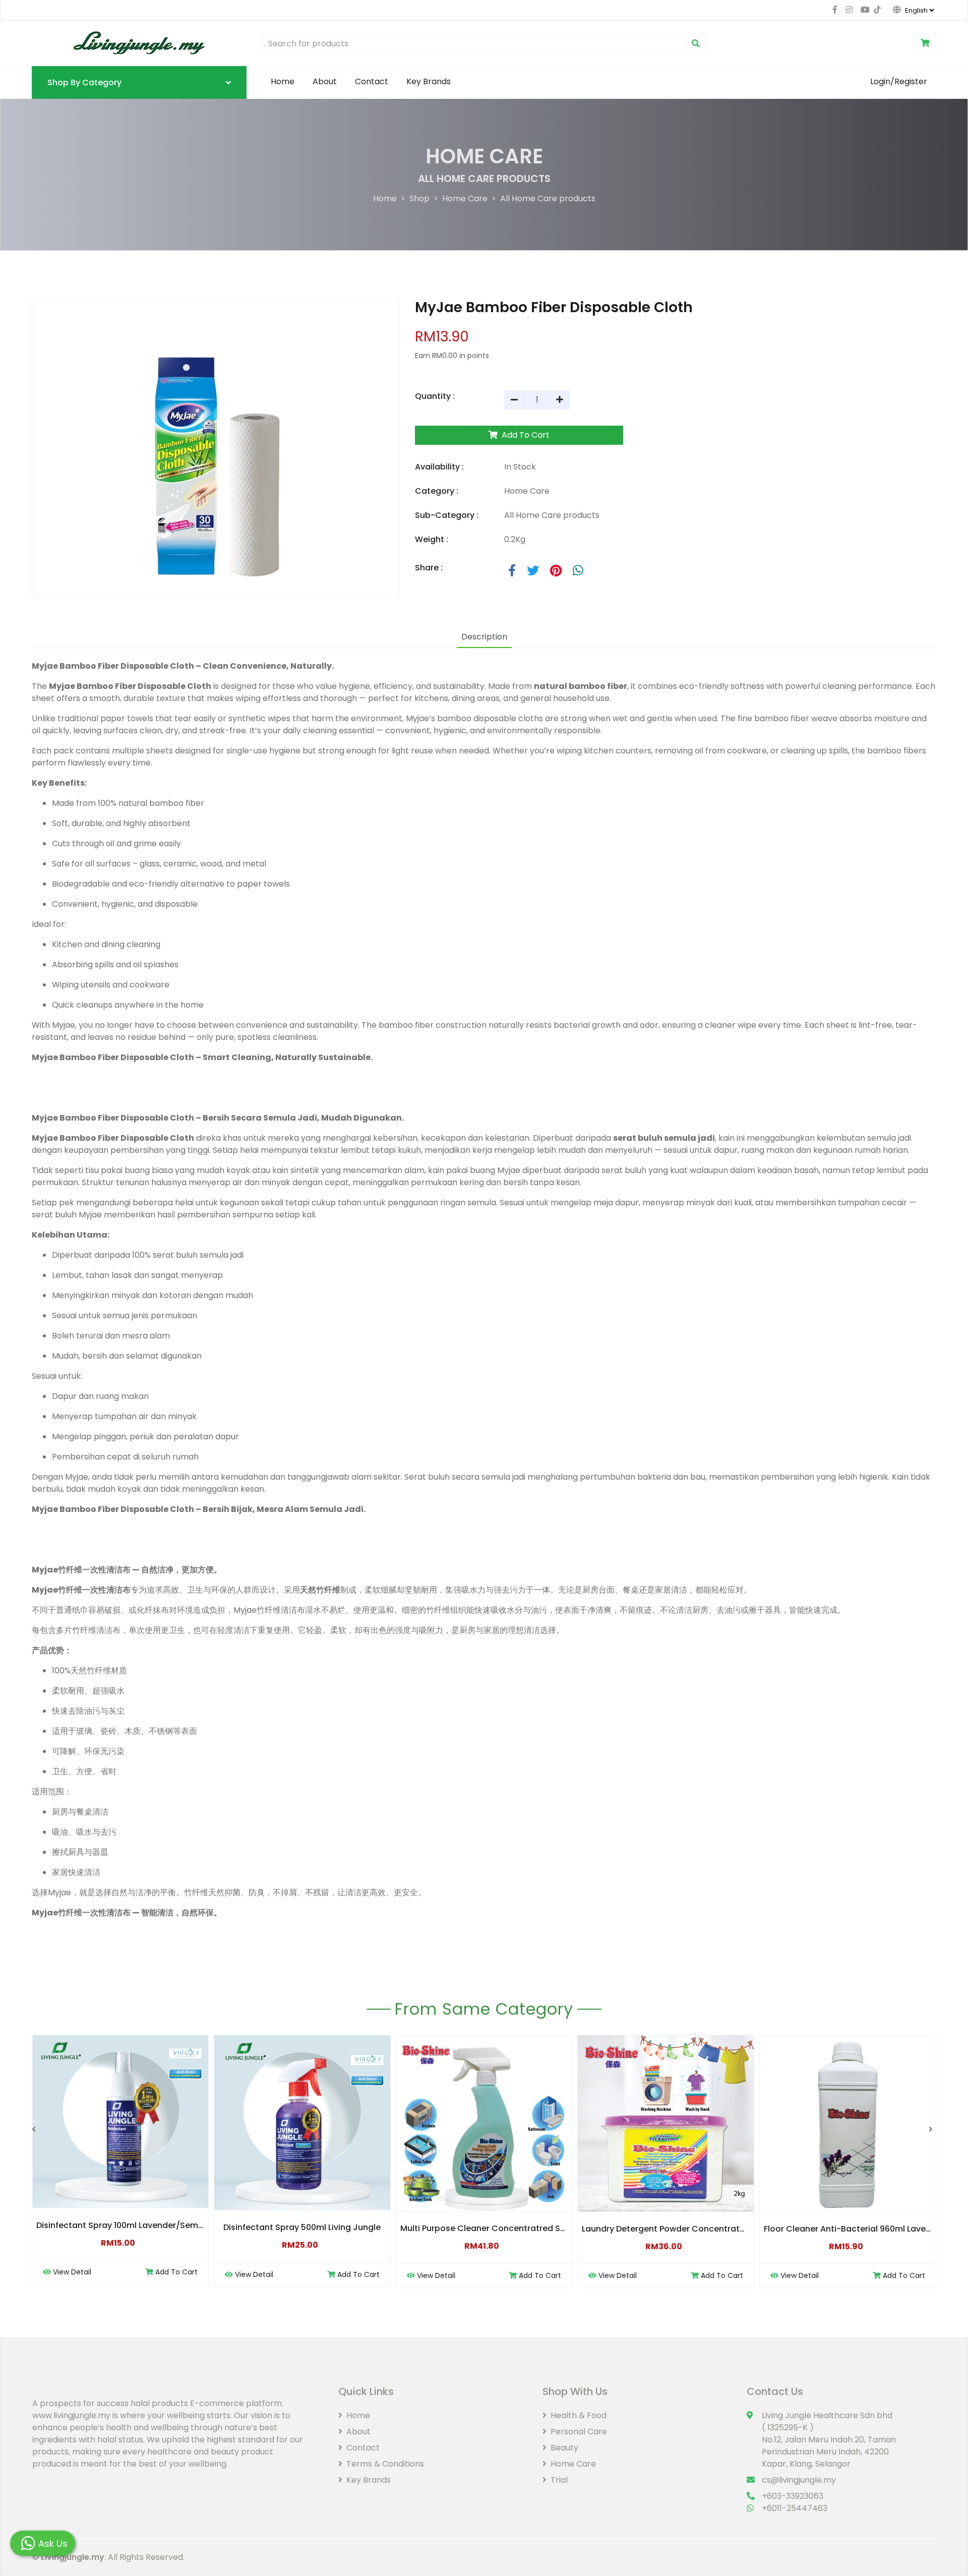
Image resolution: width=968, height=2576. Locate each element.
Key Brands (429, 81)
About (325, 81)
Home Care (465, 198)
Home (283, 81)
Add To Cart (525, 435)
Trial (559, 2480)
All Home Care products (548, 198)
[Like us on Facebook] (835, 10)
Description (484, 637)
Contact (372, 81)
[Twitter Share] (534, 571)
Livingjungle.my (73, 2557)
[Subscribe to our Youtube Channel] (863, 10)
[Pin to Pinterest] (557, 571)
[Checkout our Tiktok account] (875, 10)
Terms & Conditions (385, 2464)
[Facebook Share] (513, 571)
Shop (419, 198)
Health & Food (579, 2415)
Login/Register (899, 81)
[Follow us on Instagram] (849, 10)
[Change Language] (908, 10)
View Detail (72, 2272)
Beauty (564, 2448)
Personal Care (579, 2432)
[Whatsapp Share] (578, 571)
